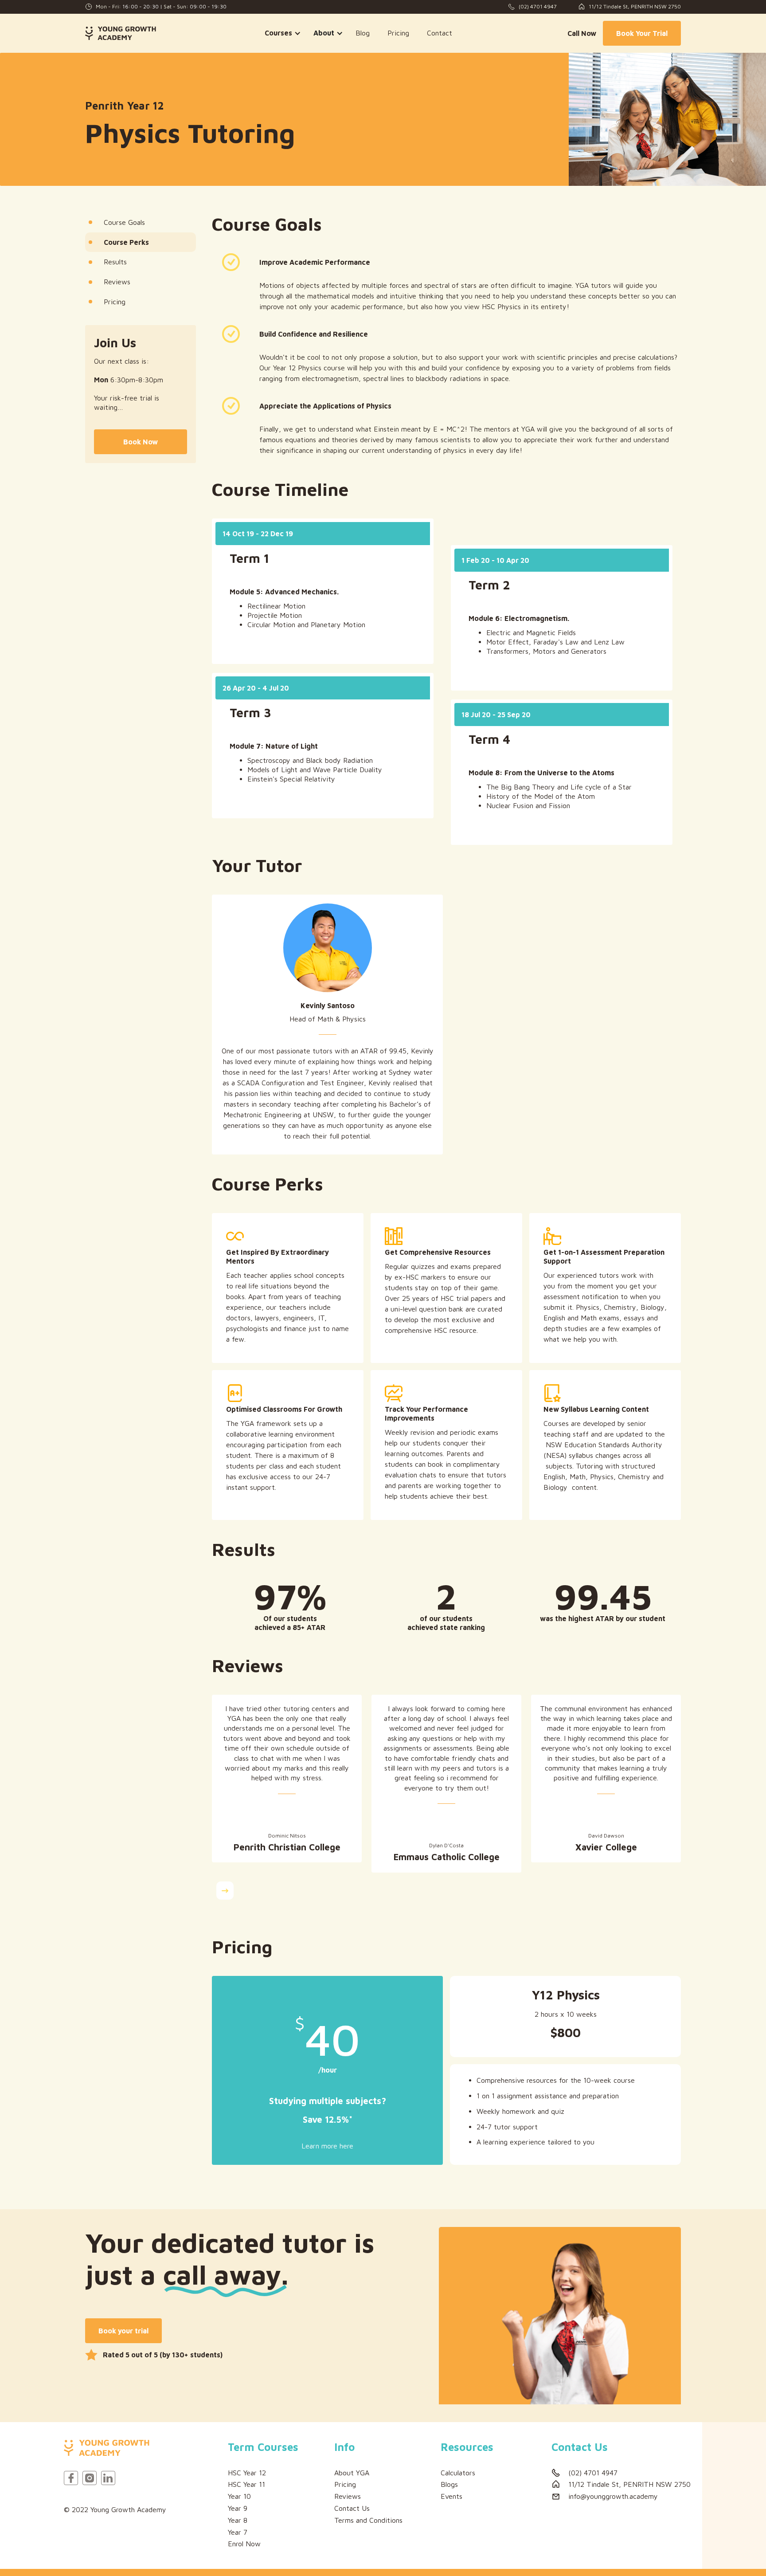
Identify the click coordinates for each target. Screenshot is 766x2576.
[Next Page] (225, 1891)
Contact (440, 33)
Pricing (398, 33)
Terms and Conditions (368, 2520)
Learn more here (327, 2146)
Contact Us (352, 2508)
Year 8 (238, 2520)
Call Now (582, 33)
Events (451, 2496)
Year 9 (238, 2508)
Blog (363, 33)
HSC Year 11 (246, 2484)
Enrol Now (244, 2544)
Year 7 (238, 2532)
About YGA (352, 2473)
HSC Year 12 (247, 2473)
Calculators (458, 2473)
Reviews (348, 2496)
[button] (280, 33)
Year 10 (239, 2496)
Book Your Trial (642, 33)
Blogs (449, 2484)
